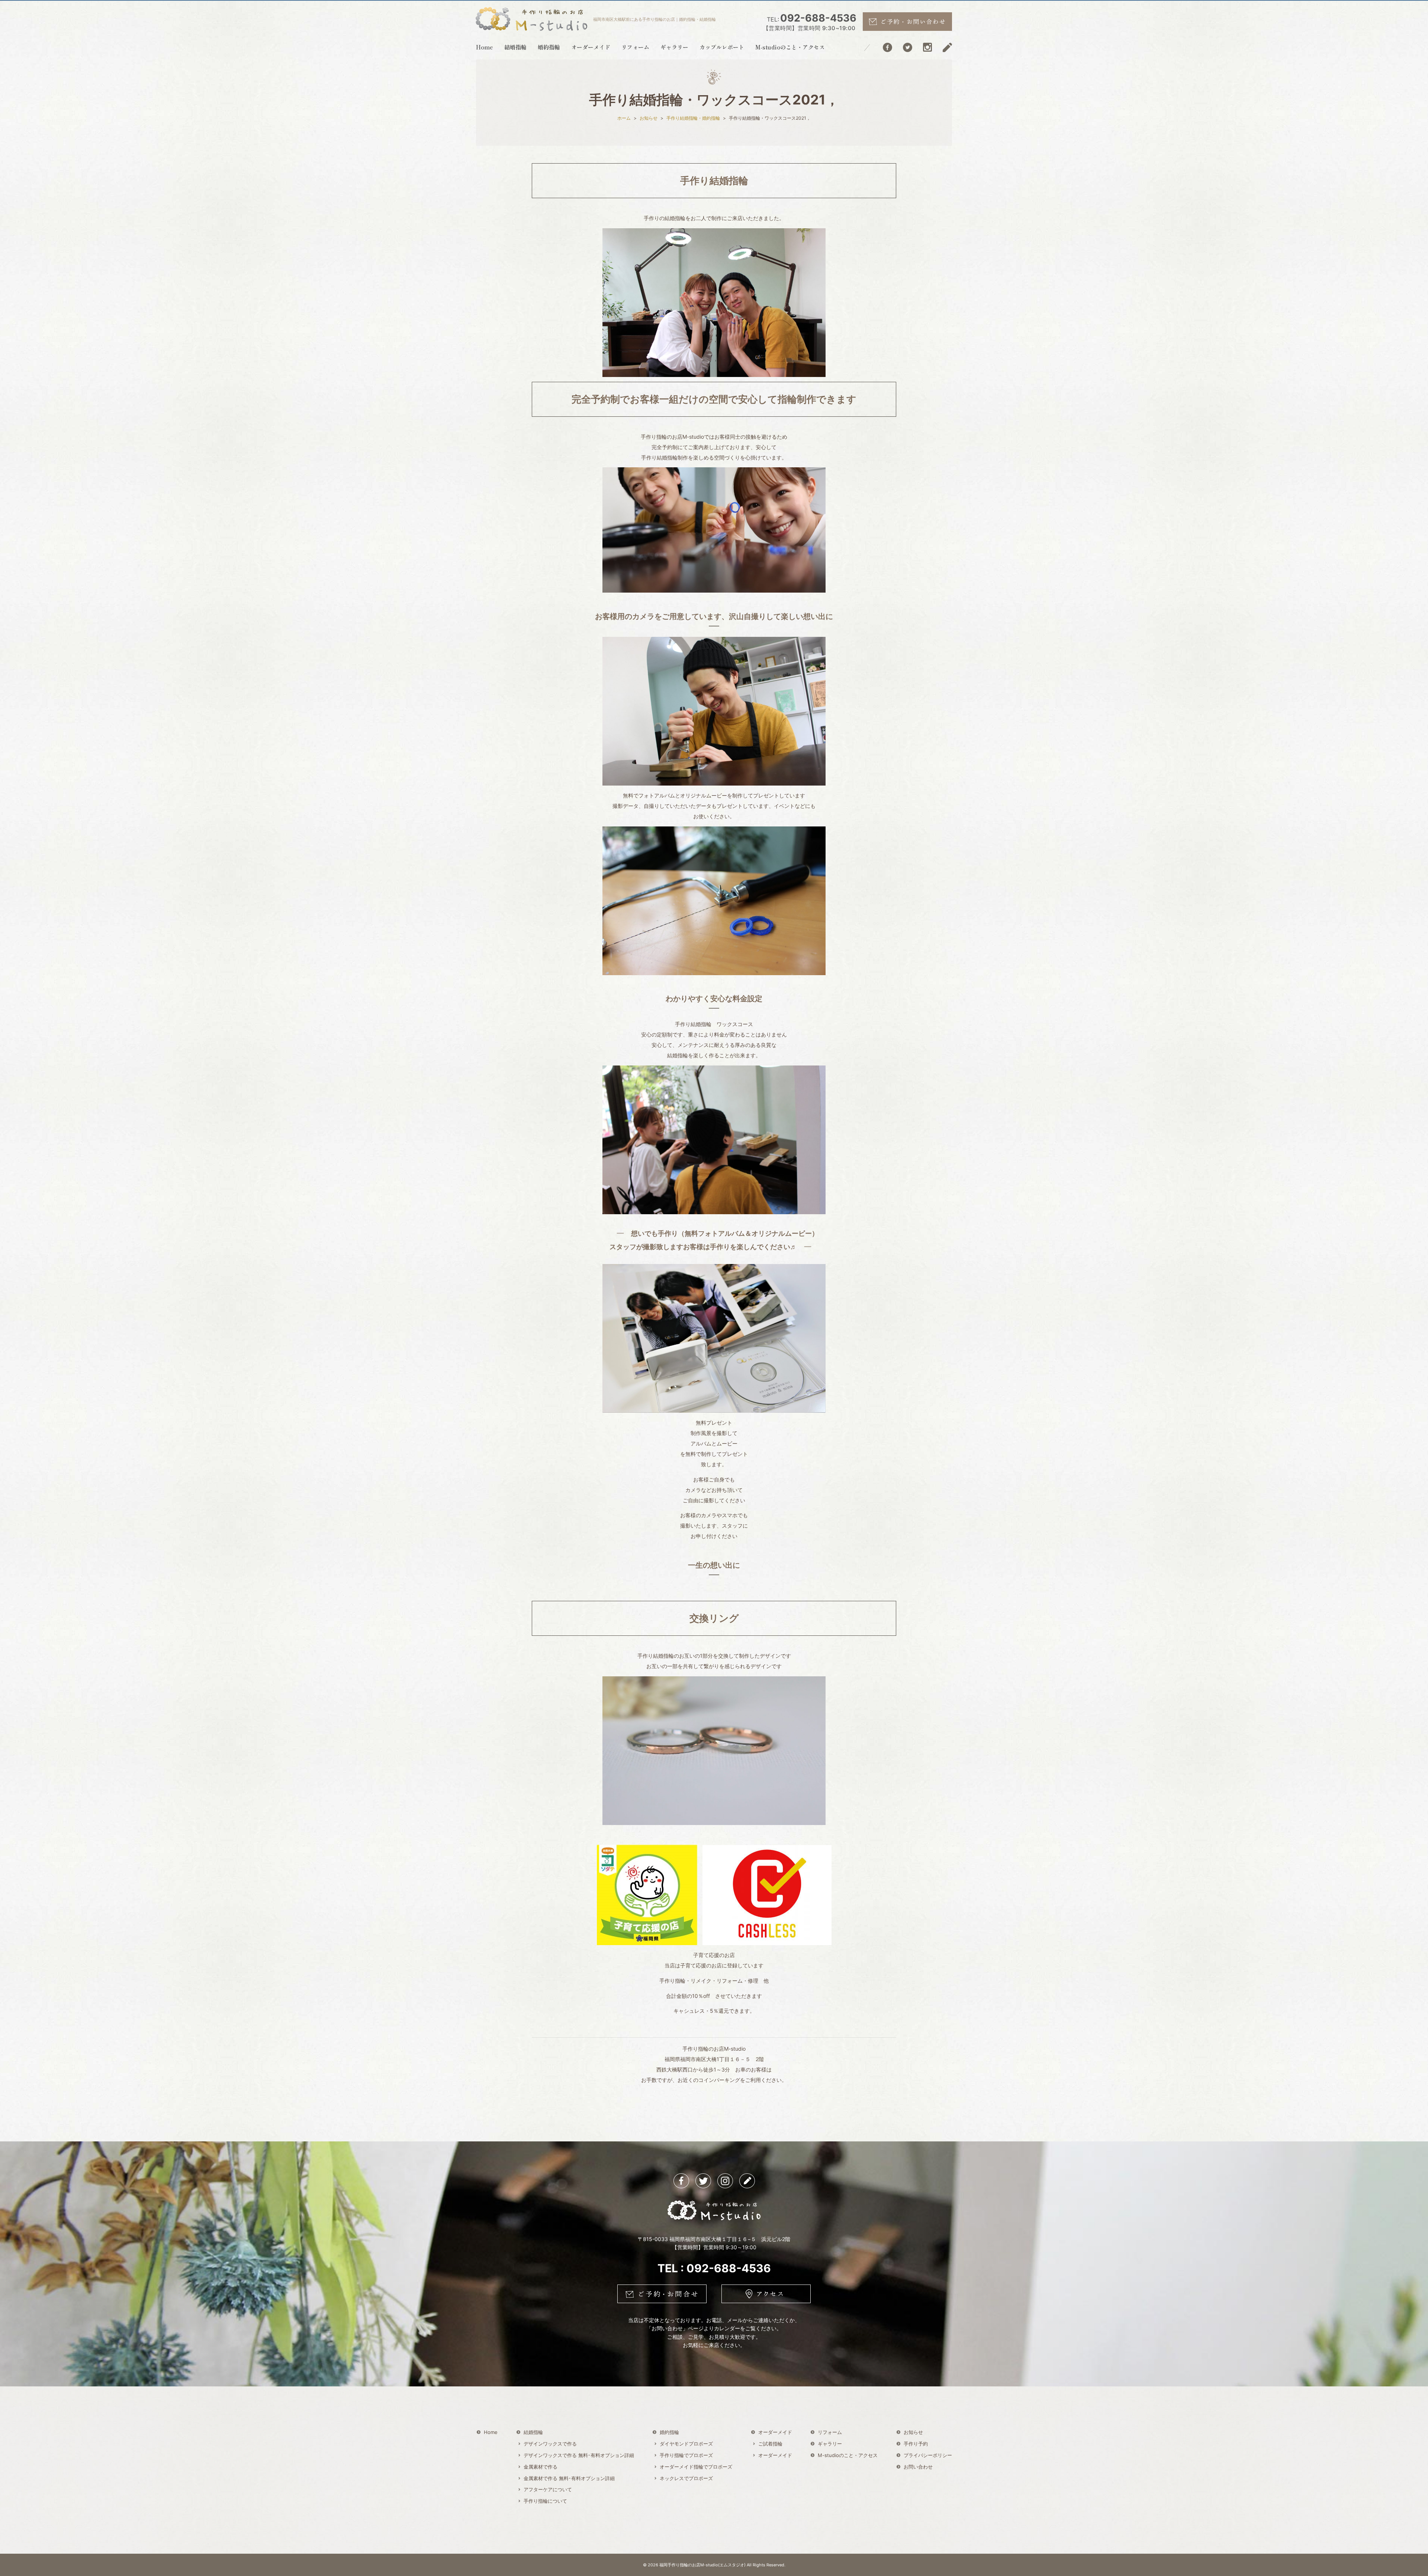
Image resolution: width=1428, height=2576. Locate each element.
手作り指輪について (545, 2501)
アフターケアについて (548, 2489)
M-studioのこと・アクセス (790, 47)
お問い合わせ (918, 2467)
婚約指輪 (549, 47)
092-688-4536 (810, 22)
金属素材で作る (541, 2467)
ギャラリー (674, 47)
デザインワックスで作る (550, 2444)
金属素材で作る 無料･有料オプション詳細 (569, 2478)
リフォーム (635, 47)
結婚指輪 (515, 47)
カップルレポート (722, 47)
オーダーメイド (591, 47)
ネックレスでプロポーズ (686, 2478)
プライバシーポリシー (928, 2455)
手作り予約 (916, 2444)
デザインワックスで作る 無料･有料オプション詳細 (579, 2455)
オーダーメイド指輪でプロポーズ (696, 2467)
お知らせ (913, 2432)
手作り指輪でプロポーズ (686, 2455)
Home (485, 47)
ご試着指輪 (770, 2444)
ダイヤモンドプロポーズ (686, 2444)
